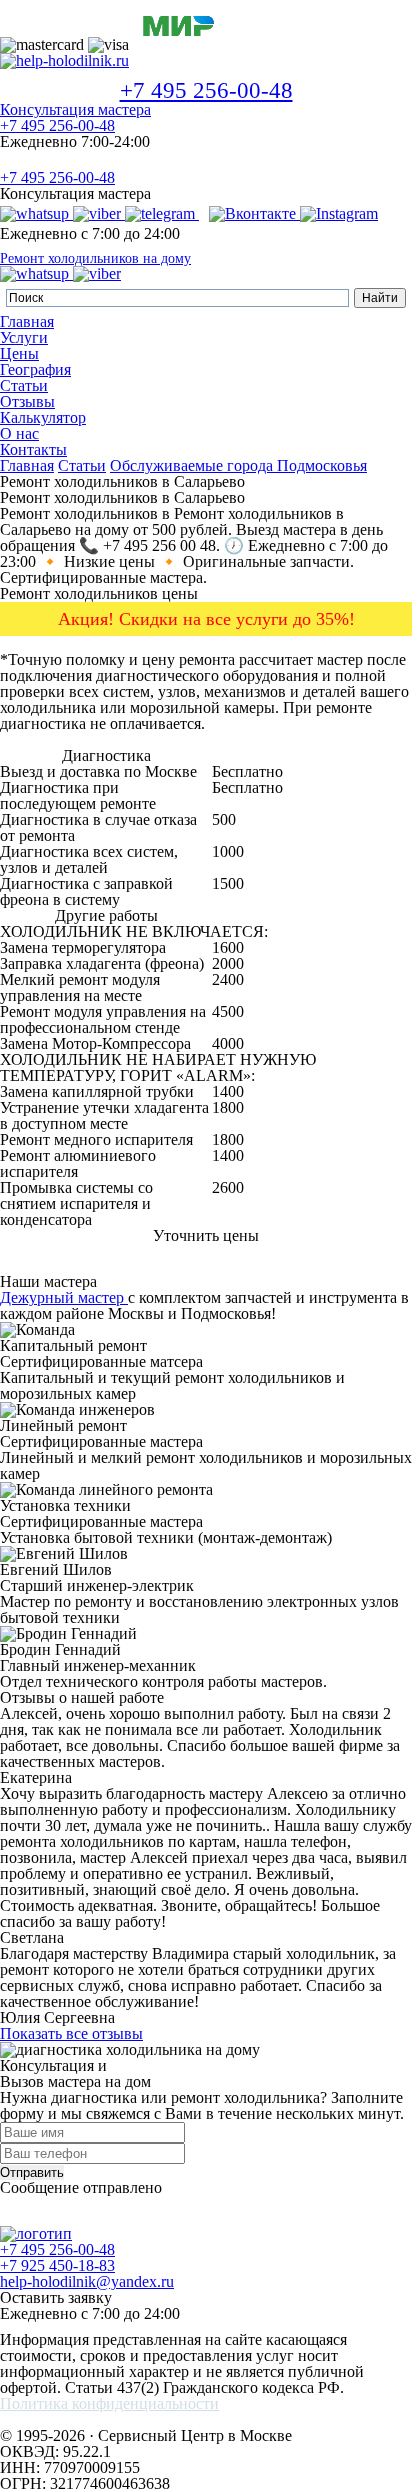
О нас (19, 433)
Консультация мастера (75, 109)
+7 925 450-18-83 (57, 2265)
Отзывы (27, 401)
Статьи (24, 385)
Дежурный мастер (64, 1297)
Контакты (33, 449)
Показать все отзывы (71, 2033)
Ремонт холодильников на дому (95, 259)
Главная (27, 321)
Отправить (32, 2172)
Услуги (24, 337)
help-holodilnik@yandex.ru (87, 2281)
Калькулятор (43, 417)
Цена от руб (312, 755)
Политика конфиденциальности (109, 2404)
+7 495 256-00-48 (206, 90)
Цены (19, 353)
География (35, 369)
